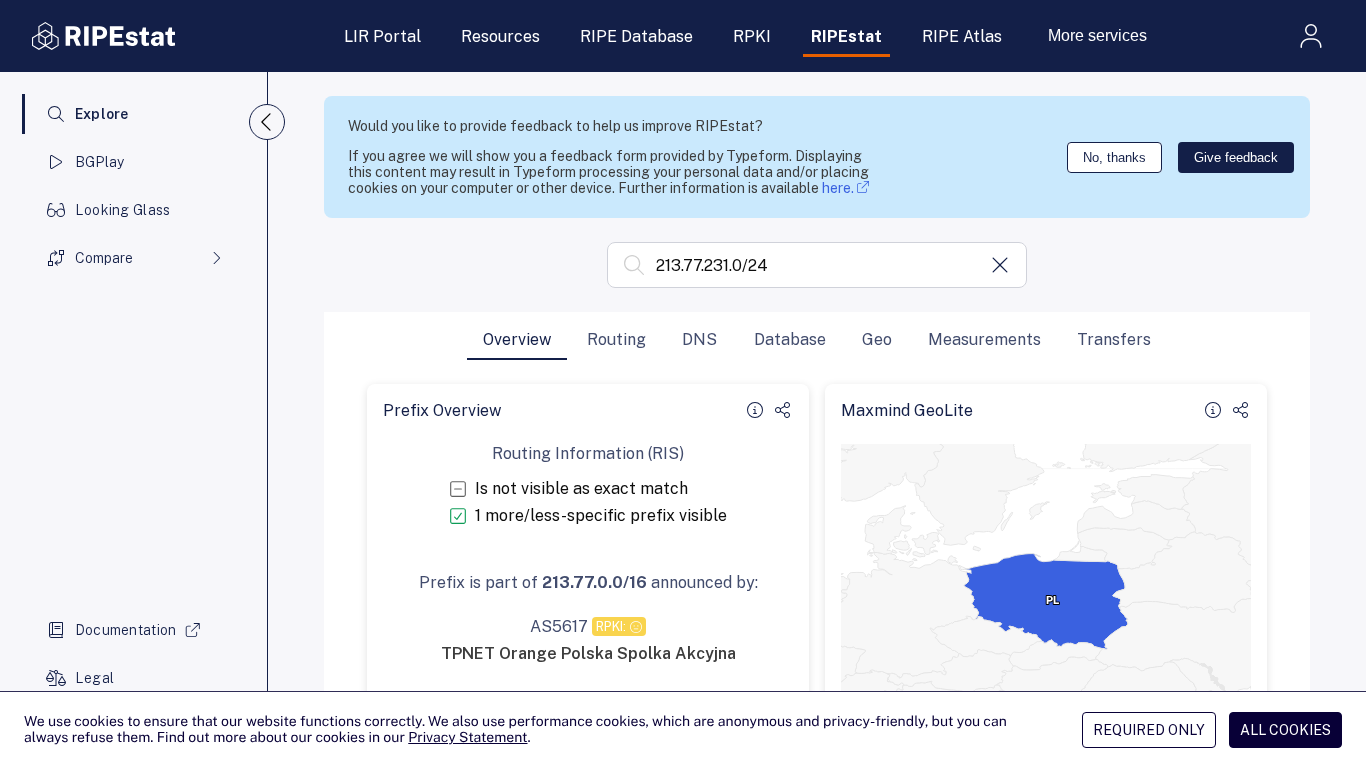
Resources (500, 36)
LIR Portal (382, 36)
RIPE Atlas (962, 36)
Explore (102, 114)
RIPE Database (636, 36)
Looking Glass (123, 210)
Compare (104, 258)
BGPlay (100, 162)
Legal (94, 678)
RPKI (752, 36)
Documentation (126, 630)
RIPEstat (846, 36)
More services (1097, 35)
